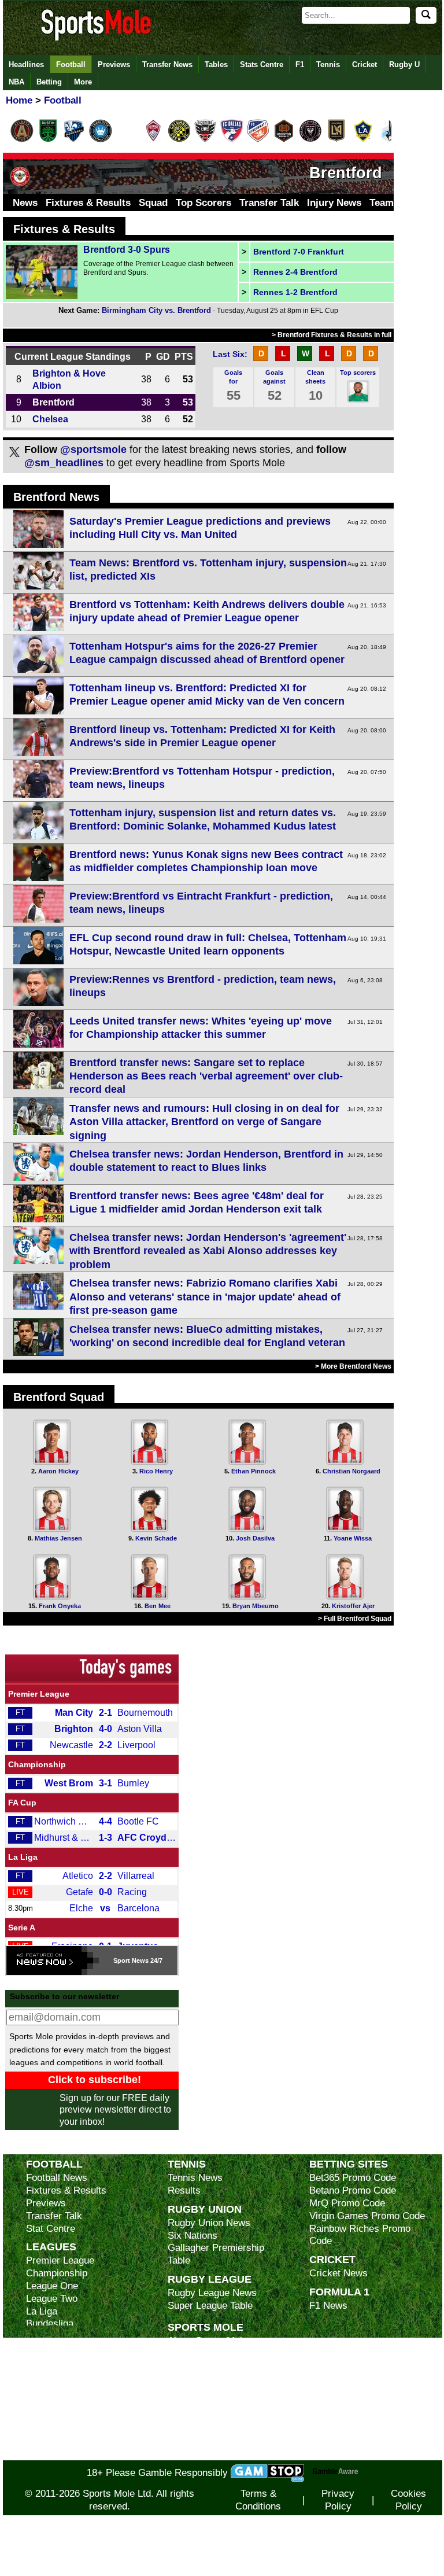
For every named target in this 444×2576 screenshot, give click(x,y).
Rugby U (404, 65)
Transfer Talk (269, 203)
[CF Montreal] (74, 140)
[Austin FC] (48, 140)
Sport (122, 1960)
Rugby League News (212, 2293)
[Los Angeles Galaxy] (363, 140)
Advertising (192, 2354)
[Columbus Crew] (179, 140)
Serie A (22, 1928)
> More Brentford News (353, 1366)
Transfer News (167, 65)
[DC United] (205, 140)
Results (184, 2190)
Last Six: (230, 354)
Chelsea (50, 419)
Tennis (328, 65)
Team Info (392, 203)
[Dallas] (232, 140)
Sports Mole (206, 2327)
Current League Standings (73, 356)
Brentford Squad (59, 1397)
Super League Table (210, 2306)
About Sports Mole (208, 2341)
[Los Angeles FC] (336, 140)
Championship (37, 1764)
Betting (49, 82)
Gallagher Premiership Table (216, 2254)
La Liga (23, 1857)
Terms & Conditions (258, 2500)
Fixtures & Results (88, 203)
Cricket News (338, 2273)
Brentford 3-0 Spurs (127, 250)
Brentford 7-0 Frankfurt (299, 252)
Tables (216, 65)
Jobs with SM (197, 2422)
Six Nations (193, 2236)
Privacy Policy (338, 2500)
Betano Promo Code (353, 2190)
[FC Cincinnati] (258, 140)
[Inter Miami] (310, 140)
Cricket (365, 65)
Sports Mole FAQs (207, 2366)
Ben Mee (158, 1606)
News (25, 203)
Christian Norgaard (351, 1471)
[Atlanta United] (22, 140)
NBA (16, 82)
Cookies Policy (408, 2500)
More (83, 82)
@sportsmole (93, 449)
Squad (153, 203)
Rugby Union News (209, 2223)
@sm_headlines (64, 463)
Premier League (39, 1694)
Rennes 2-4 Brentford (295, 272)
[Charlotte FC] (101, 140)
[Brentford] (20, 186)
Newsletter (191, 2404)
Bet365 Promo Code (353, 2178)
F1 (300, 65)
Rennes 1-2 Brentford (295, 292)
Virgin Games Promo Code (367, 2216)
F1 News (328, 2306)
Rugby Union (205, 2209)
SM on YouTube (201, 2454)
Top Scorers (203, 203)
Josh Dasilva (255, 1538)
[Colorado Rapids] (153, 140)
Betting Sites (349, 2164)
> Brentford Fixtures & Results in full (332, 335)
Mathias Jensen (58, 1538)
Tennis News (195, 2178)
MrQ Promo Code (347, 2203)
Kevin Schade (156, 1538)
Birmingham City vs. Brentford (156, 310)
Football (71, 65)
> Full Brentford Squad (355, 1619)
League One (52, 2286)
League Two (52, 2299)
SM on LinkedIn (201, 2441)
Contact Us (192, 2392)
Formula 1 (339, 2292)
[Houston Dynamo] (284, 140)
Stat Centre (51, 2229)
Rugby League (210, 2279)
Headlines (26, 65)
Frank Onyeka (60, 1606)
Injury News (334, 203)
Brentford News (56, 497)
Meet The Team (201, 2379)
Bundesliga (50, 2323)
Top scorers (358, 373)
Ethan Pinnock (254, 1471)
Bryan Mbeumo (256, 1606)
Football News (57, 2178)
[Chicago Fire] (127, 140)
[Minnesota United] (389, 140)
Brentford (53, 402)
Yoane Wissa (353, 1538)
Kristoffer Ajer (353, 1606)
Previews (114, 65)
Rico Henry (156, 1471)
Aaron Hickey (58, 1471)
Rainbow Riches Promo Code (360, 2235)
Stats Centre (262, 65)
